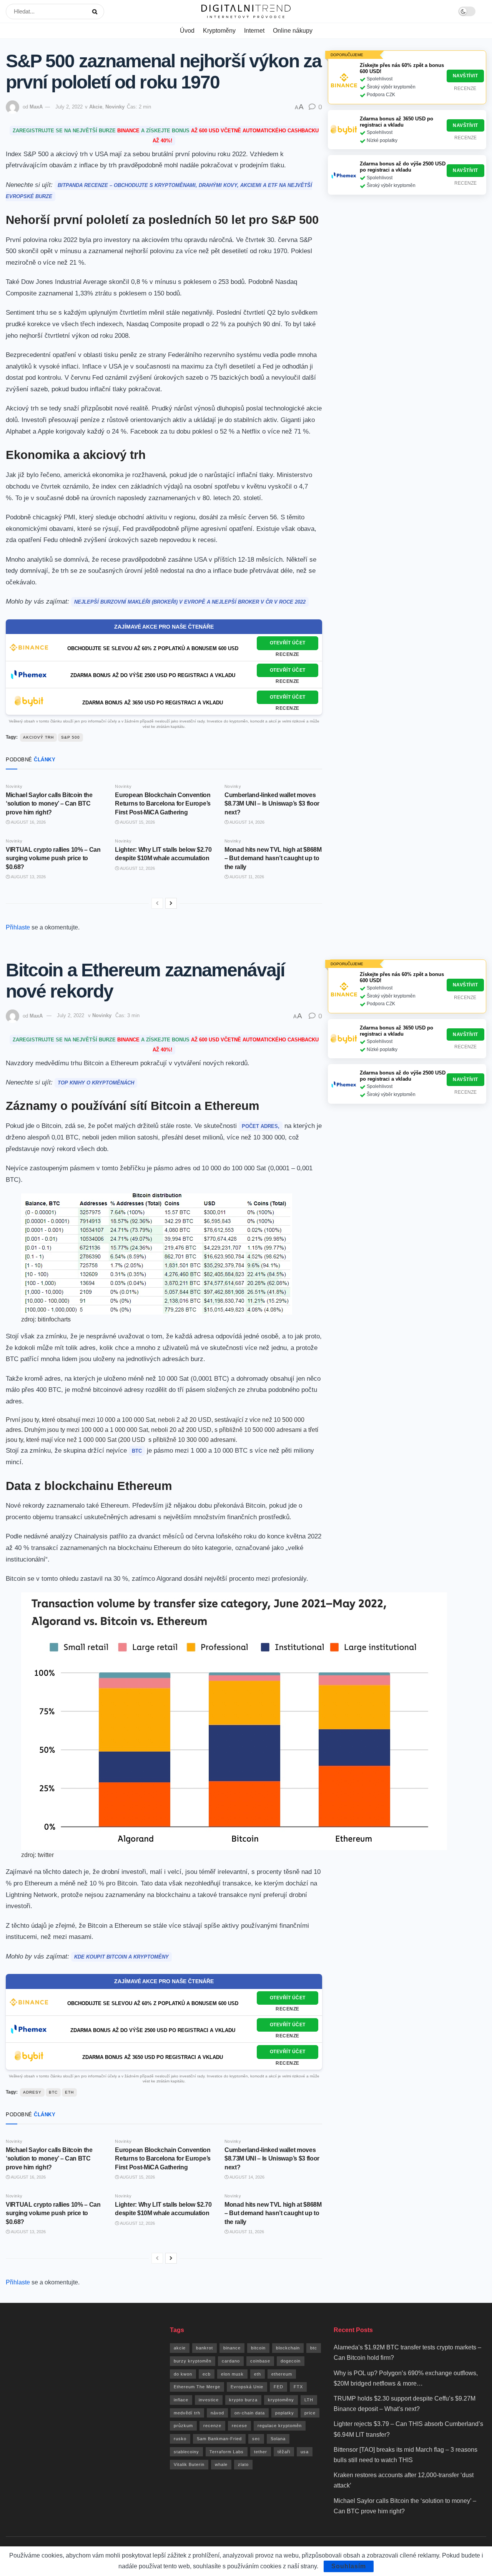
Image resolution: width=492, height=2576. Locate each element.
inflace (181, 2400)
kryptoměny (281, 2400)
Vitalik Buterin (189, 2464)
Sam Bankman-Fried (219, 2439)
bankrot (204, 2348)
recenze (212, 2426)
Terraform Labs (227, 2452)
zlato (243, 2464)
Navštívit (465, 76)
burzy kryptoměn (193, 2361)
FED (278, 2387)
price (310, 2413)
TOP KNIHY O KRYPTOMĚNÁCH (96, 1083)
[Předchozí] (157, 903)
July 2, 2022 (69, 107)
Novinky (115, 107)
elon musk (232, 2374)
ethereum (282, 2374)
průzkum (183, 2426)
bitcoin (258, 2348)
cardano (231, 2361)
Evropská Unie (247, 2387)
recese (239, 2426)
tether (261, 2452)
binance (232, 2348)
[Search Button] (96, 12)
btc (53, 2092)
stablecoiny (186, 2452)
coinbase (260, 2361)
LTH (309, 2400)
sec (256, 2439)
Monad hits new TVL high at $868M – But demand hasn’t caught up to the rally (273, 858)
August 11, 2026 (246, 877)
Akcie (96, 107)
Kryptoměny (219, 31)
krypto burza (243, 2400)
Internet (254, 31)
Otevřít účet (288, 643)
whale (221, 2464)
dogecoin (291, 2361)
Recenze (288, 654)
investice (209, 2400)
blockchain (288, 2348)
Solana (278, 2439)
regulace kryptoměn (280, 2426)
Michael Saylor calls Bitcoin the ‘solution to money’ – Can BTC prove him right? (49, 804)
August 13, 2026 (28, 877)
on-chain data (250, 2413)
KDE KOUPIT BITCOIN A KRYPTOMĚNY (121, 1957)
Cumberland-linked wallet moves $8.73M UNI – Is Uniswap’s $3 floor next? (272, 804)
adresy (32, 2092)
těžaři (284, 2452)
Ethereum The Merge (197, 2387)
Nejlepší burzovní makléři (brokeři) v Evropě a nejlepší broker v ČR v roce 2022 (190, 602)
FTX (298, 2387)
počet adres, (261, 1126)
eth (69, 2092)
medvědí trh (187, 2413)
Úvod (187, 31)
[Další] (171, 903)
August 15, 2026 (137, 822)
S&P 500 (71, 737)
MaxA (36, 107)
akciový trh (38, 737)
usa (305, 2452)
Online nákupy (293, 31)
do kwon (183, 2374)
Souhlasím (349, 2566)
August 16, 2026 (28, 822)
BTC (137, 1451)
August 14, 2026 (247, 822)
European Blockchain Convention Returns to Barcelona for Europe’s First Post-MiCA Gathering (163, 804)
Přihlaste (18, 927)
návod (217, 2413)
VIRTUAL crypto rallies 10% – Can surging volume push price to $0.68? (53, 858)
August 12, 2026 (137, 868)
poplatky (285, 2413)
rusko (180, 2439)
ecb (207, 2374)
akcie (180, 2348)
